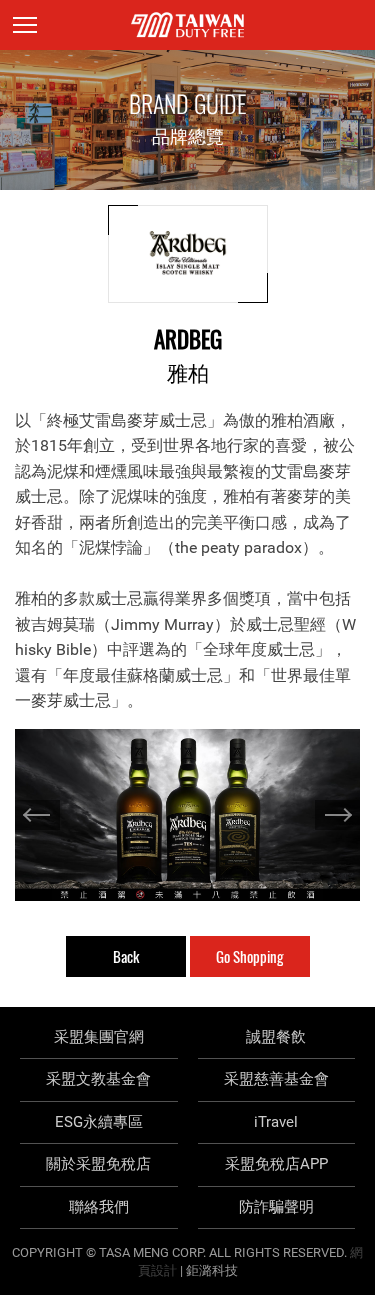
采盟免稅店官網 (187, 25)
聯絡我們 (99, 1207)
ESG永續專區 (99, 1122)
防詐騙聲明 (276, 1207)
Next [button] (337, 815)
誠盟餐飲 (276, 1037)
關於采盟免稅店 (98, 1164)
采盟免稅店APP (276, 1164)
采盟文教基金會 (98, 1079)
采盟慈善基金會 (276, 1079)
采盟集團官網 (99, 1037)
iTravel (276, 1122)
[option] (187, 815)
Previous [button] (37, 815)
